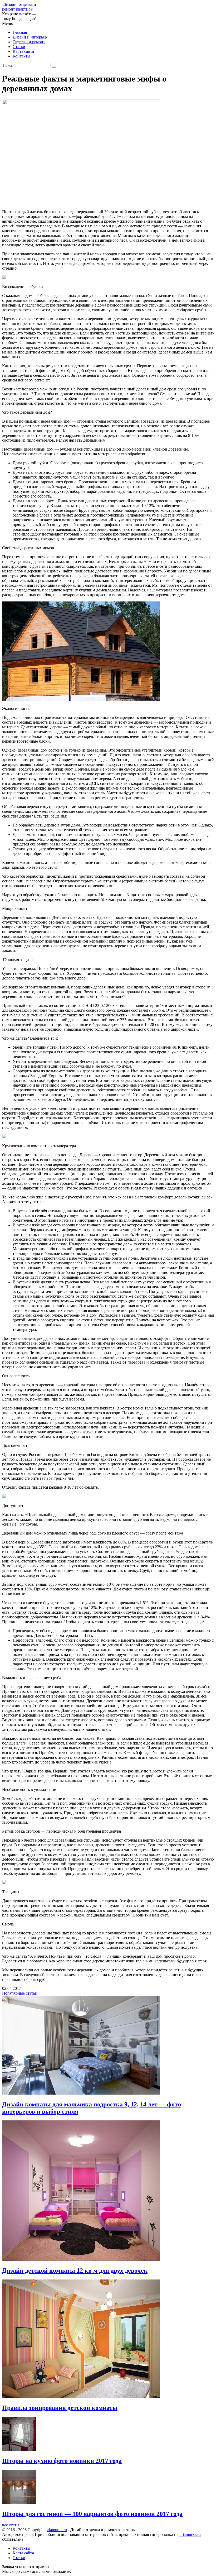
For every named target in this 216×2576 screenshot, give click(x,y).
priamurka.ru (56, 2530)
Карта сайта (23, 51)
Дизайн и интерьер (30, 37)
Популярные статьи (20, 1993)
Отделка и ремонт (29, 42)
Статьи (19, 47)
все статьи (11, 2525)
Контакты (21, 56)
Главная (20, 32)
